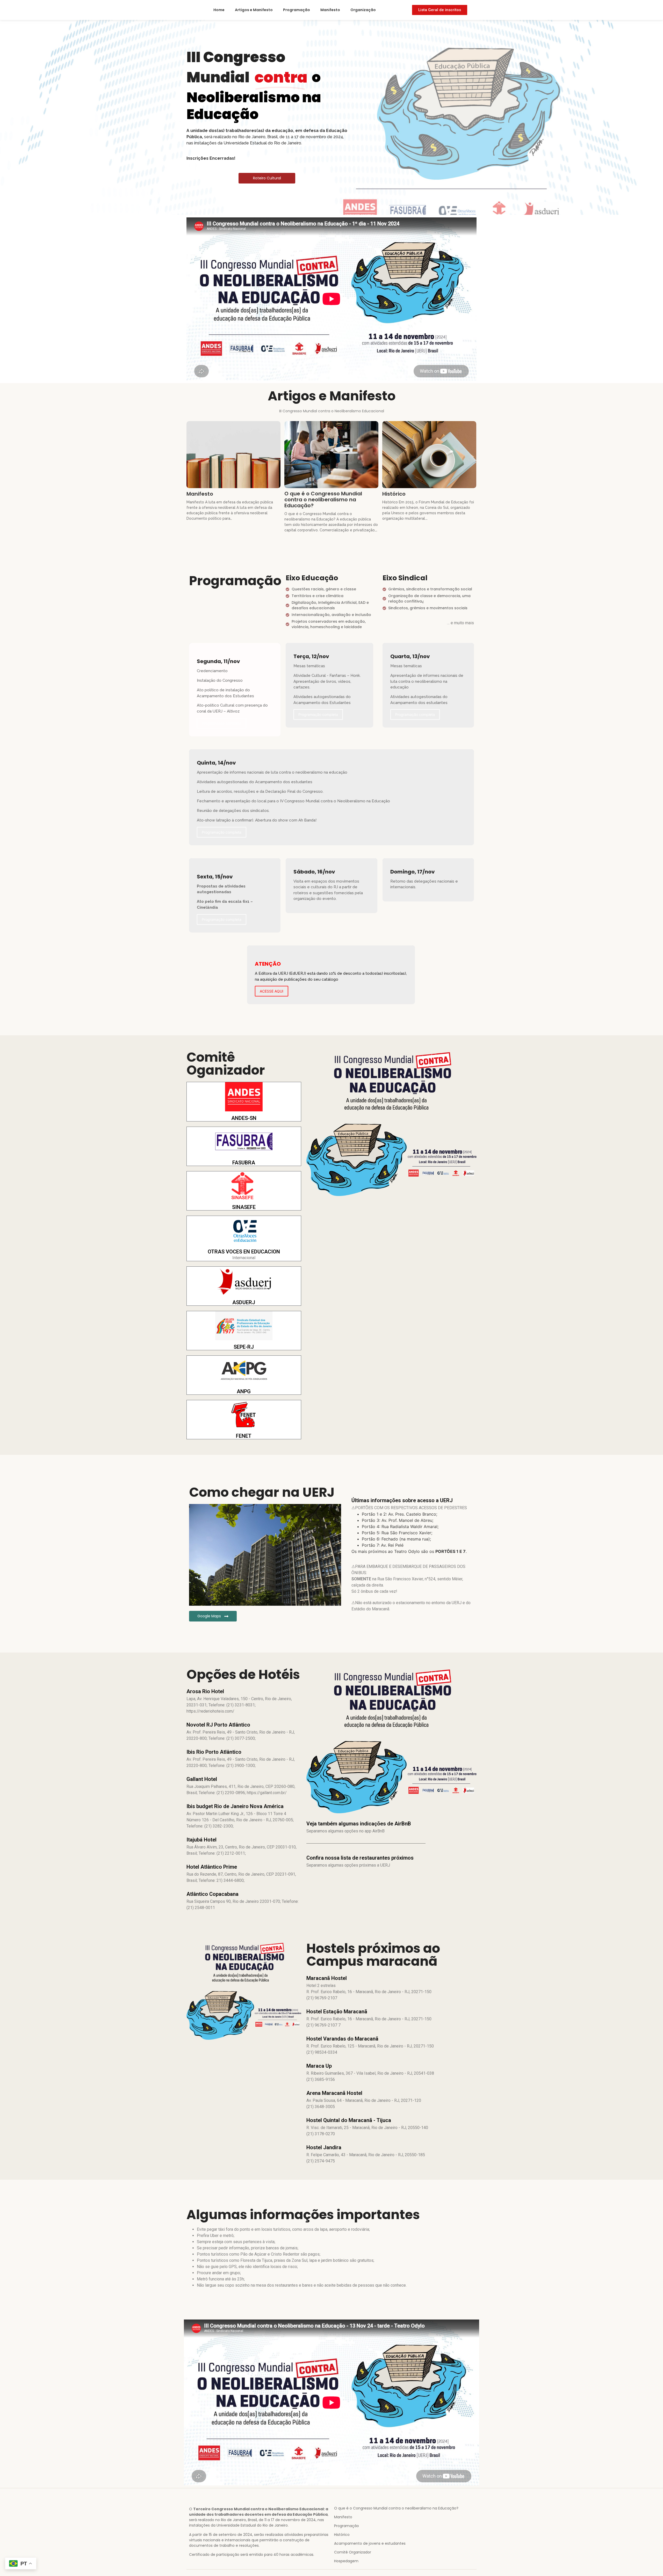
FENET (244, 1436)
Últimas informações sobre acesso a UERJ (402, 1500)
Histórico (394, 494)
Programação (297, 10)
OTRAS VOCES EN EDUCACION (244, 1252)
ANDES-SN (244, 1118)
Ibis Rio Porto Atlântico (214, 1752)
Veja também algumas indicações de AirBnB (359, 1824)
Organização (363, 10)
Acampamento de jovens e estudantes (370, 2543)
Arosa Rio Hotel (205, 1691)
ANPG (244, 1391)
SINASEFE (244, 1207)
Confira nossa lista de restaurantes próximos (360, 1858)
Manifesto (330, 10)
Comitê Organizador (353, 2552)
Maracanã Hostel (327, 1978)
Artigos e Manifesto (254, 10)
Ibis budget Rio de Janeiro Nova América (235, 1806)
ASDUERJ (244, 1302)
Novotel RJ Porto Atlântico (218, 1725)
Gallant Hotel (202, 1779)
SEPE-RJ (244, 1347)
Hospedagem (346, 2561)
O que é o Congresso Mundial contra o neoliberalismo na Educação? (323, 500)
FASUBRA (244, 1163)
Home (219, 10)
